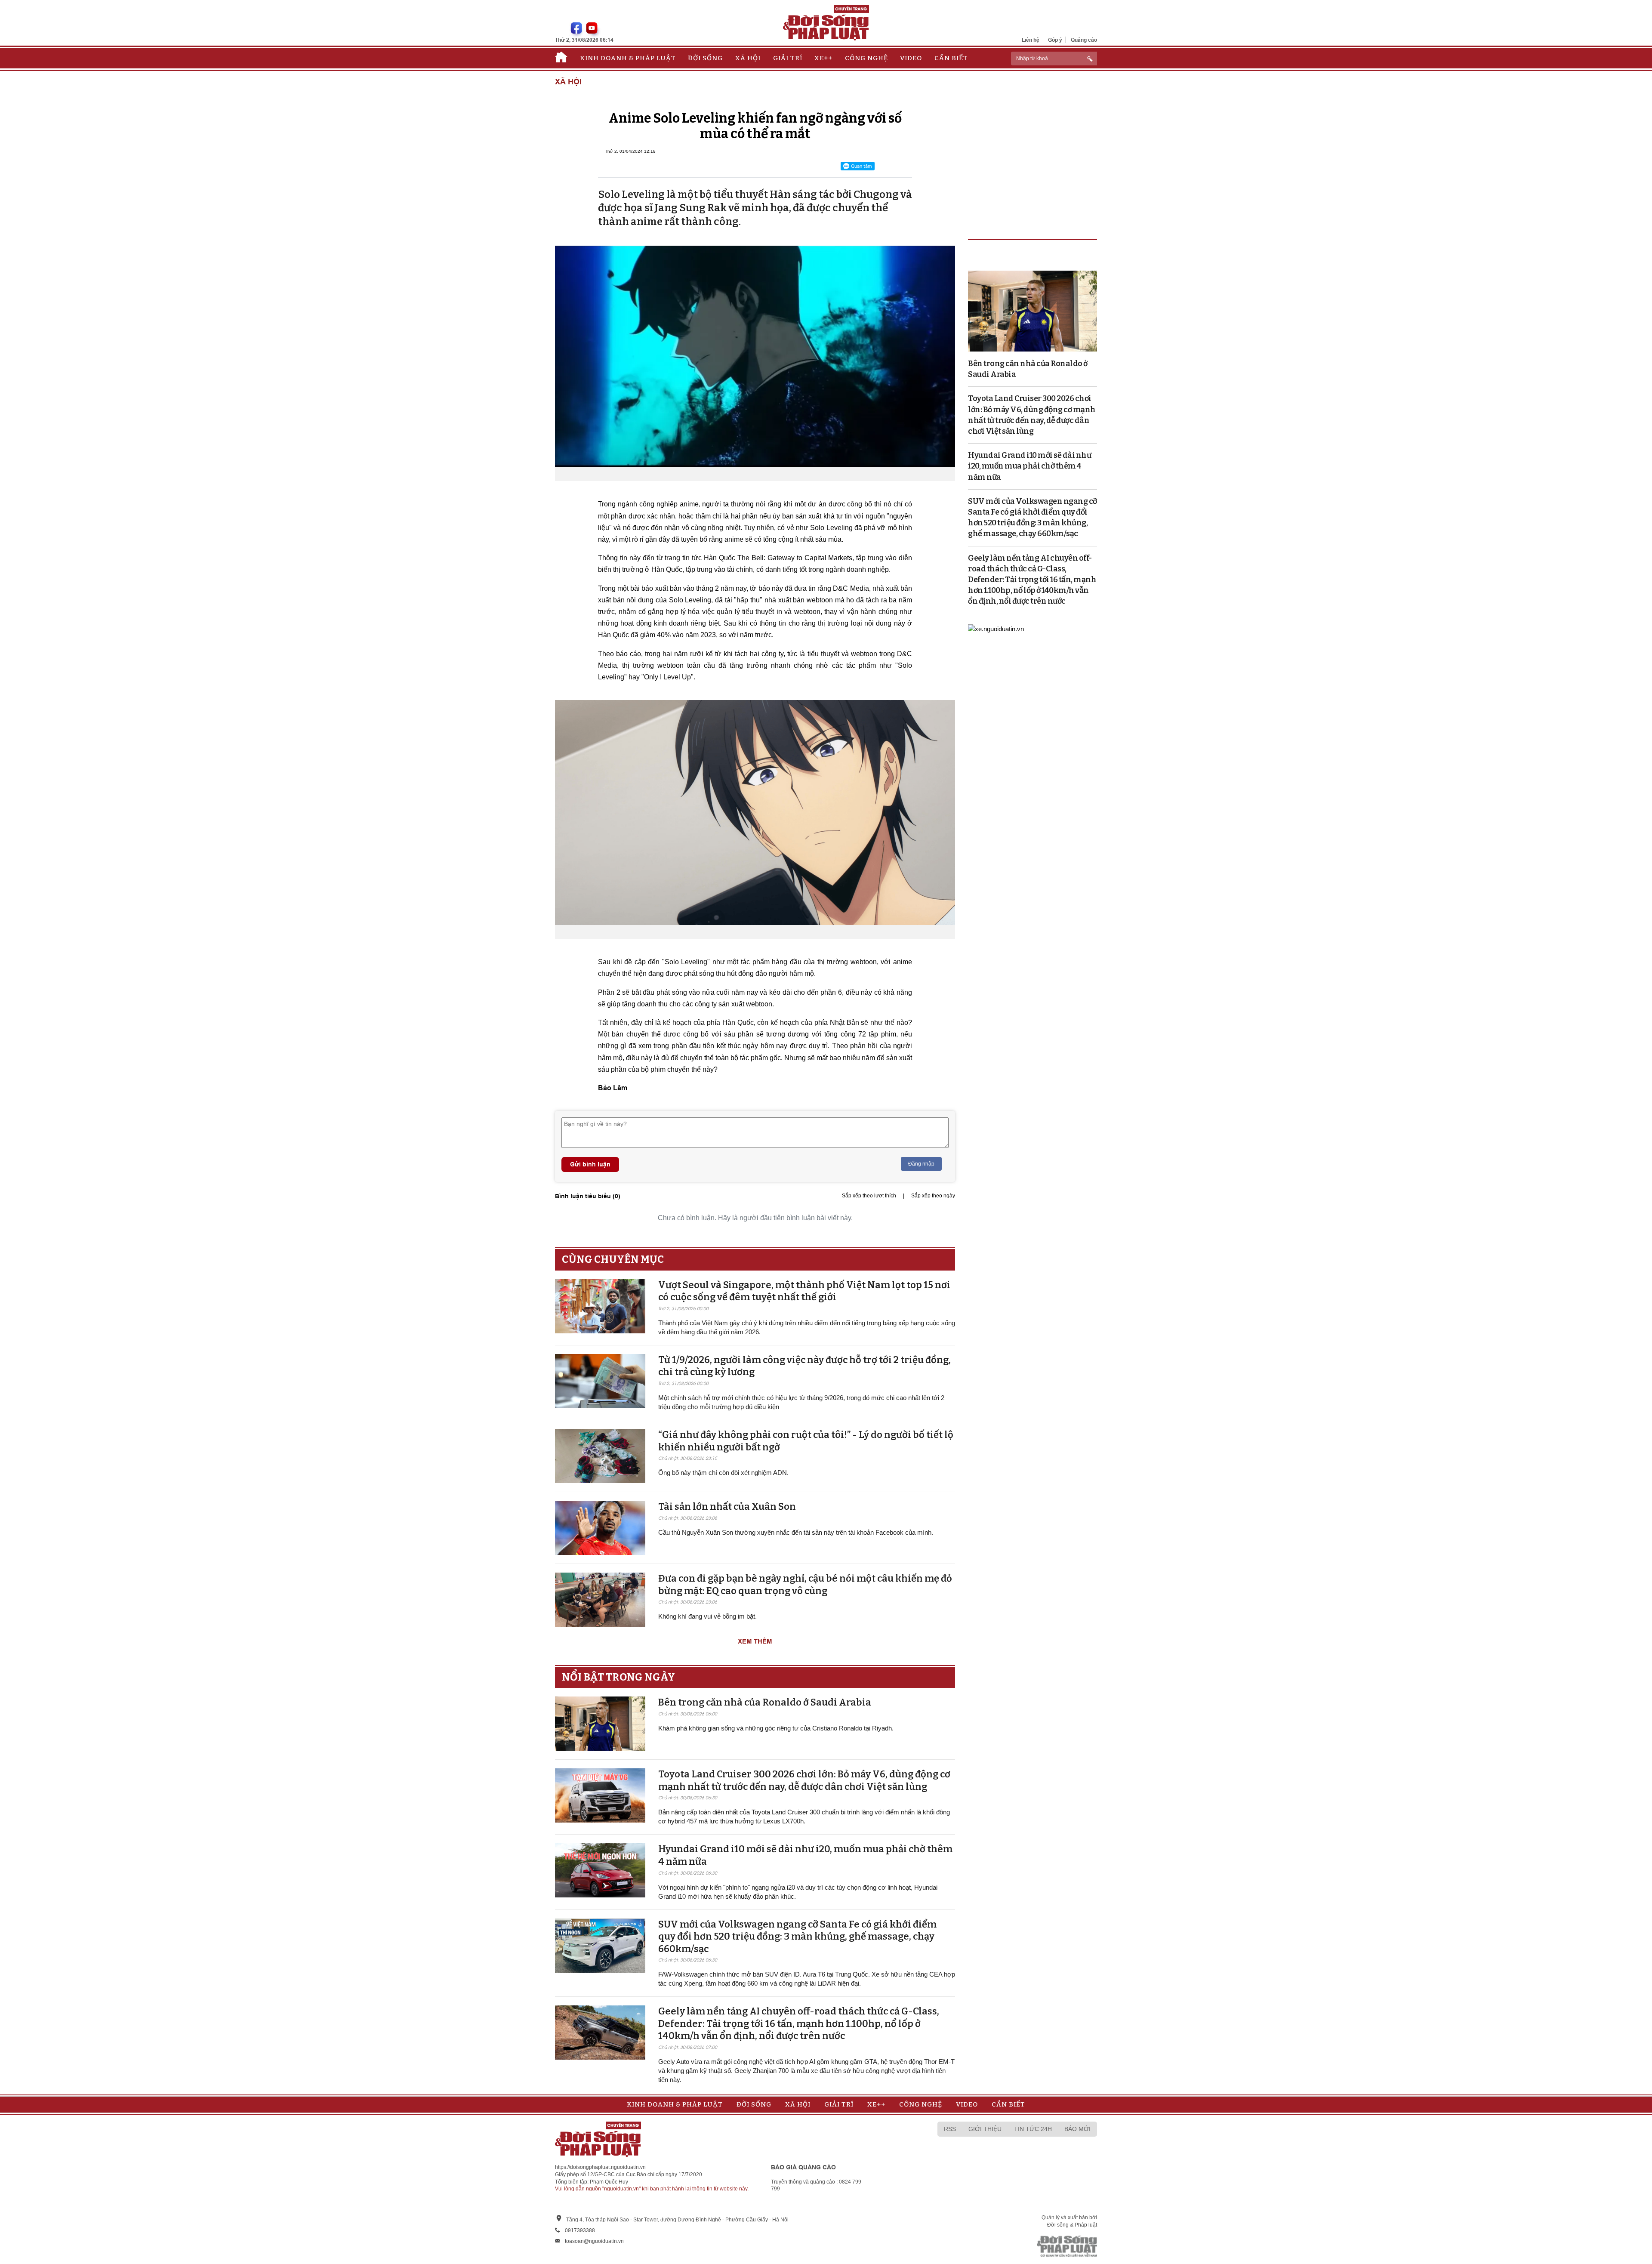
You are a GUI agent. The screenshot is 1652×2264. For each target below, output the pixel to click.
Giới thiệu (985, 2129)
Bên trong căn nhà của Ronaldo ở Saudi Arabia (765, 1702)
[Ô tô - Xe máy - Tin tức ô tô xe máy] (996, 628)
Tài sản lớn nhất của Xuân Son (727, 1507)
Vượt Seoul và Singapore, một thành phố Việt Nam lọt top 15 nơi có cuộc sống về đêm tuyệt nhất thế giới (804, 1291)
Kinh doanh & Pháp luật (628, 58)
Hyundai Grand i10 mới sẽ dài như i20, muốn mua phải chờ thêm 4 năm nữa (1029, 466)
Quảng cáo (1084, 40)
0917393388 (580, 2230)
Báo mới (1077, 2129)
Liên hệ (1031, 40)
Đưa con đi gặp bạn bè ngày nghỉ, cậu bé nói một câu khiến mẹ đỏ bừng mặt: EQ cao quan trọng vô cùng (805, 1585)
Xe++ (823, 58)
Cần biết (951, 58)
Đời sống (705, 58)
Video (911, 58)
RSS (950, 2129)
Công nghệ (866, 58)
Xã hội (748, 58)
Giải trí (788, 58)
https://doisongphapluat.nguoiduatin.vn (600, 2167)
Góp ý (1055, 40)
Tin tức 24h (1033, 2129)
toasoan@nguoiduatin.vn (594, 2241)
